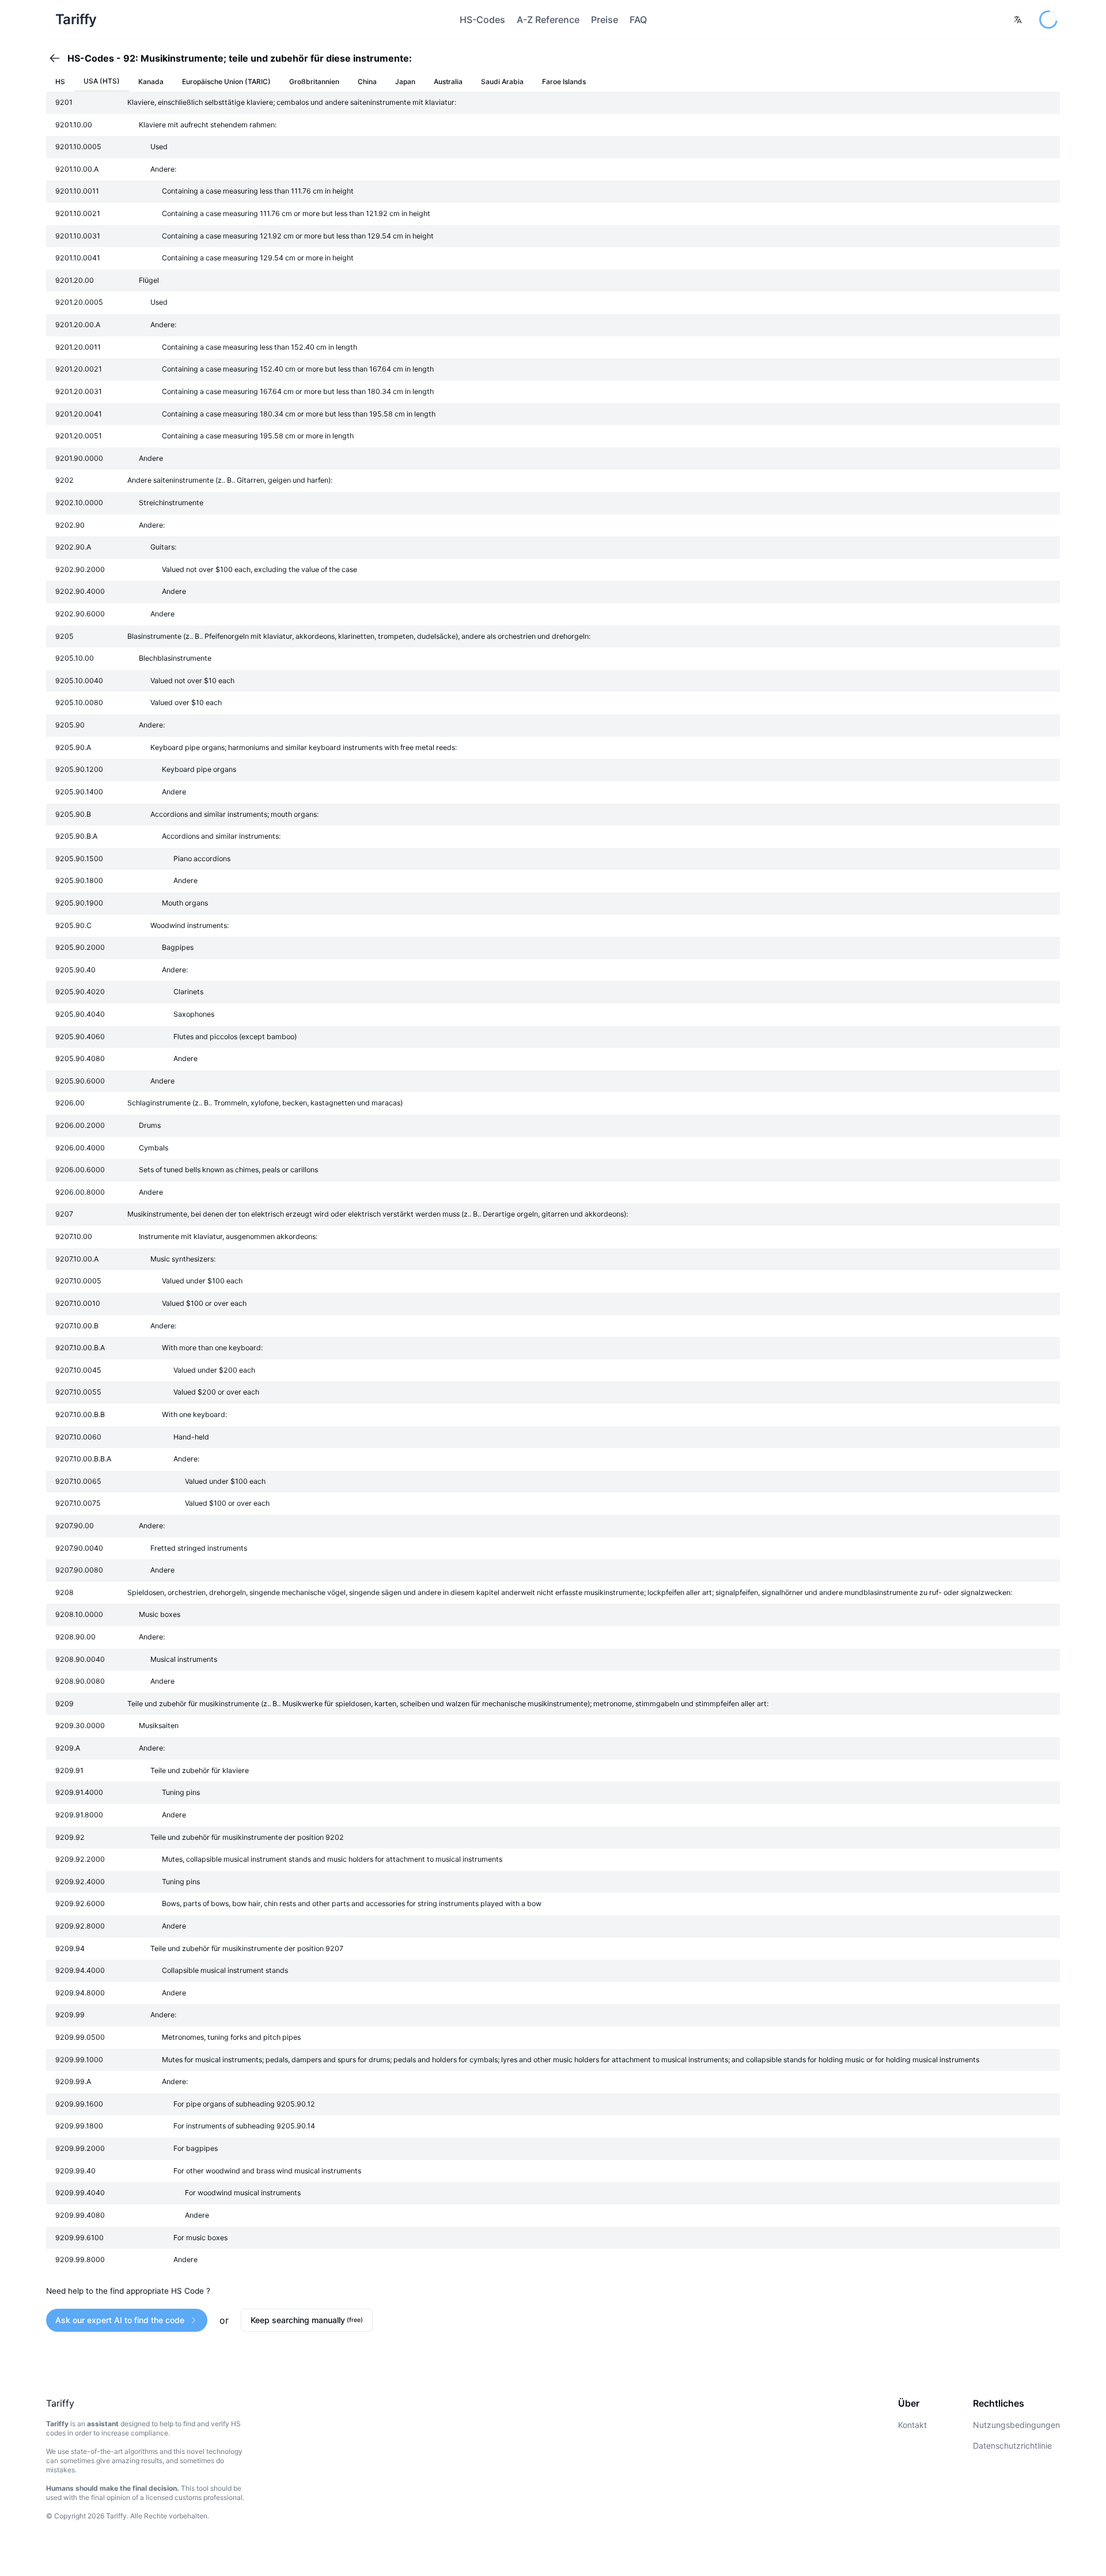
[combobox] (1018, 20)
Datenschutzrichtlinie (1012, 2446)
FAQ (638, 20)
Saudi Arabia (502, 82)
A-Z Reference (548, 20)
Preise (605, 20)
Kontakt (912, 2425)
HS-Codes (482, 20)
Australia (448, 82)
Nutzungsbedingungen (1016, 2425)
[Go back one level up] (58, 58)
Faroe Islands (564, 82)
